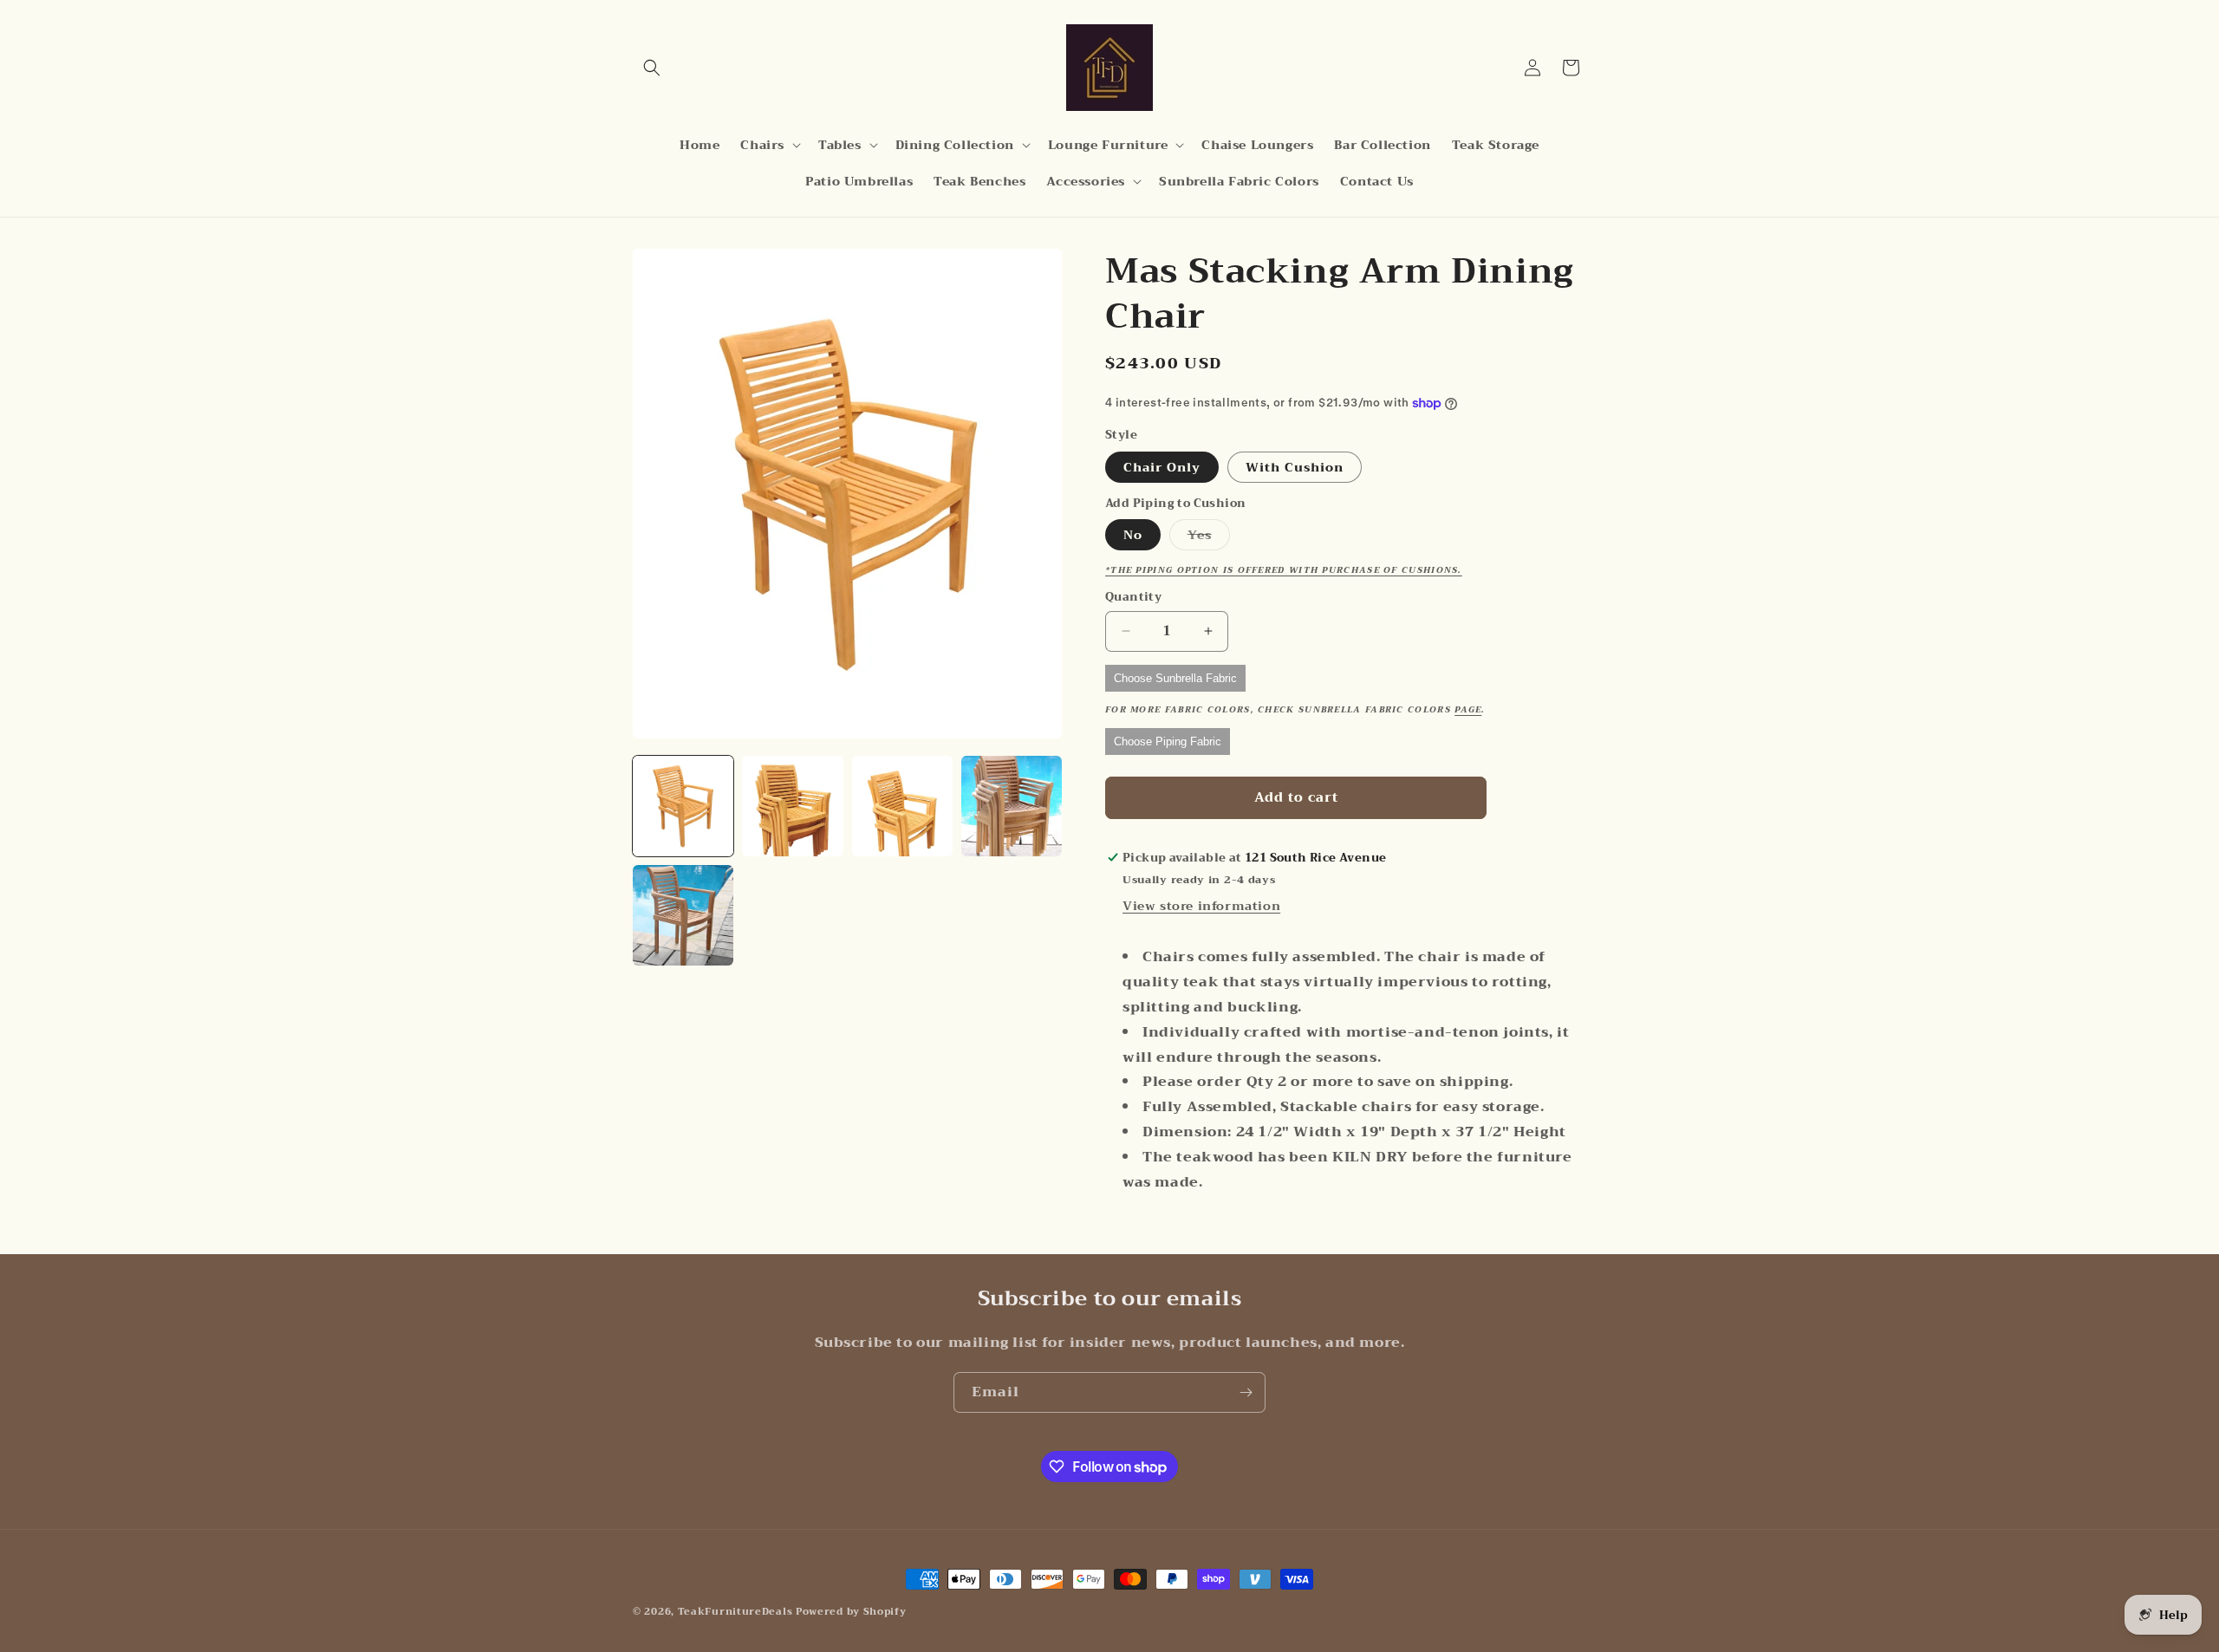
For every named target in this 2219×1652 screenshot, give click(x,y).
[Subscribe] (1246, 1392)
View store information (1201, 906)
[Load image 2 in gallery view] (792, 806)
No (1133, 535)
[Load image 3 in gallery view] (902, 806)
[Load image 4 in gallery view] (1012, 806)
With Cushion (1295, 467)
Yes (1209, 537)
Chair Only (1162, 467)
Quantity (1133, 597)
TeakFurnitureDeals (735, 1612)
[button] (652, 68)
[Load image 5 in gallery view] (683, 915)
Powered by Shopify (851, 1612)
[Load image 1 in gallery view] (683, 806)
